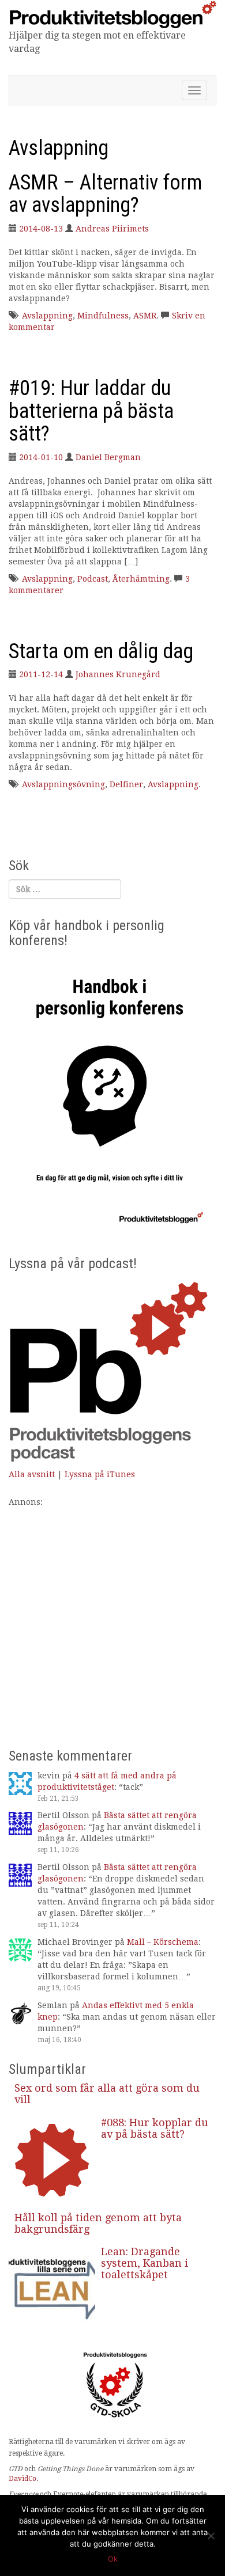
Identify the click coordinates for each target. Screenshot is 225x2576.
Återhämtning (141, 579)
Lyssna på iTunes (100, 1474)
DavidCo (22, 2479)
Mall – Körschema (163, 1942)
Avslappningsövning (63, 784)
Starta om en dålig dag (101, 651)
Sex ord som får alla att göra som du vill (107, 2094)
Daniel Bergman (108, 457)
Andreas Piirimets (112, 229)
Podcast (93, 579)
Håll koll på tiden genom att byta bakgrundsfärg (98, 2223)
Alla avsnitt (32, 1474)
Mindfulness (103, 316)
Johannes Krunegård (118, 674)
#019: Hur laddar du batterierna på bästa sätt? (91, 411)
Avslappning (47, 316)
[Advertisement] (112, 1620)
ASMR (145, 316)
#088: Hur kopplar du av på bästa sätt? (155, 2128)
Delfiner (126, 784)
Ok (113, 2559)
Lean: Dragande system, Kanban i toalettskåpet (145, 2263)
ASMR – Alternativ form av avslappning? (105, 194)
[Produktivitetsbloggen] (112, 14)
